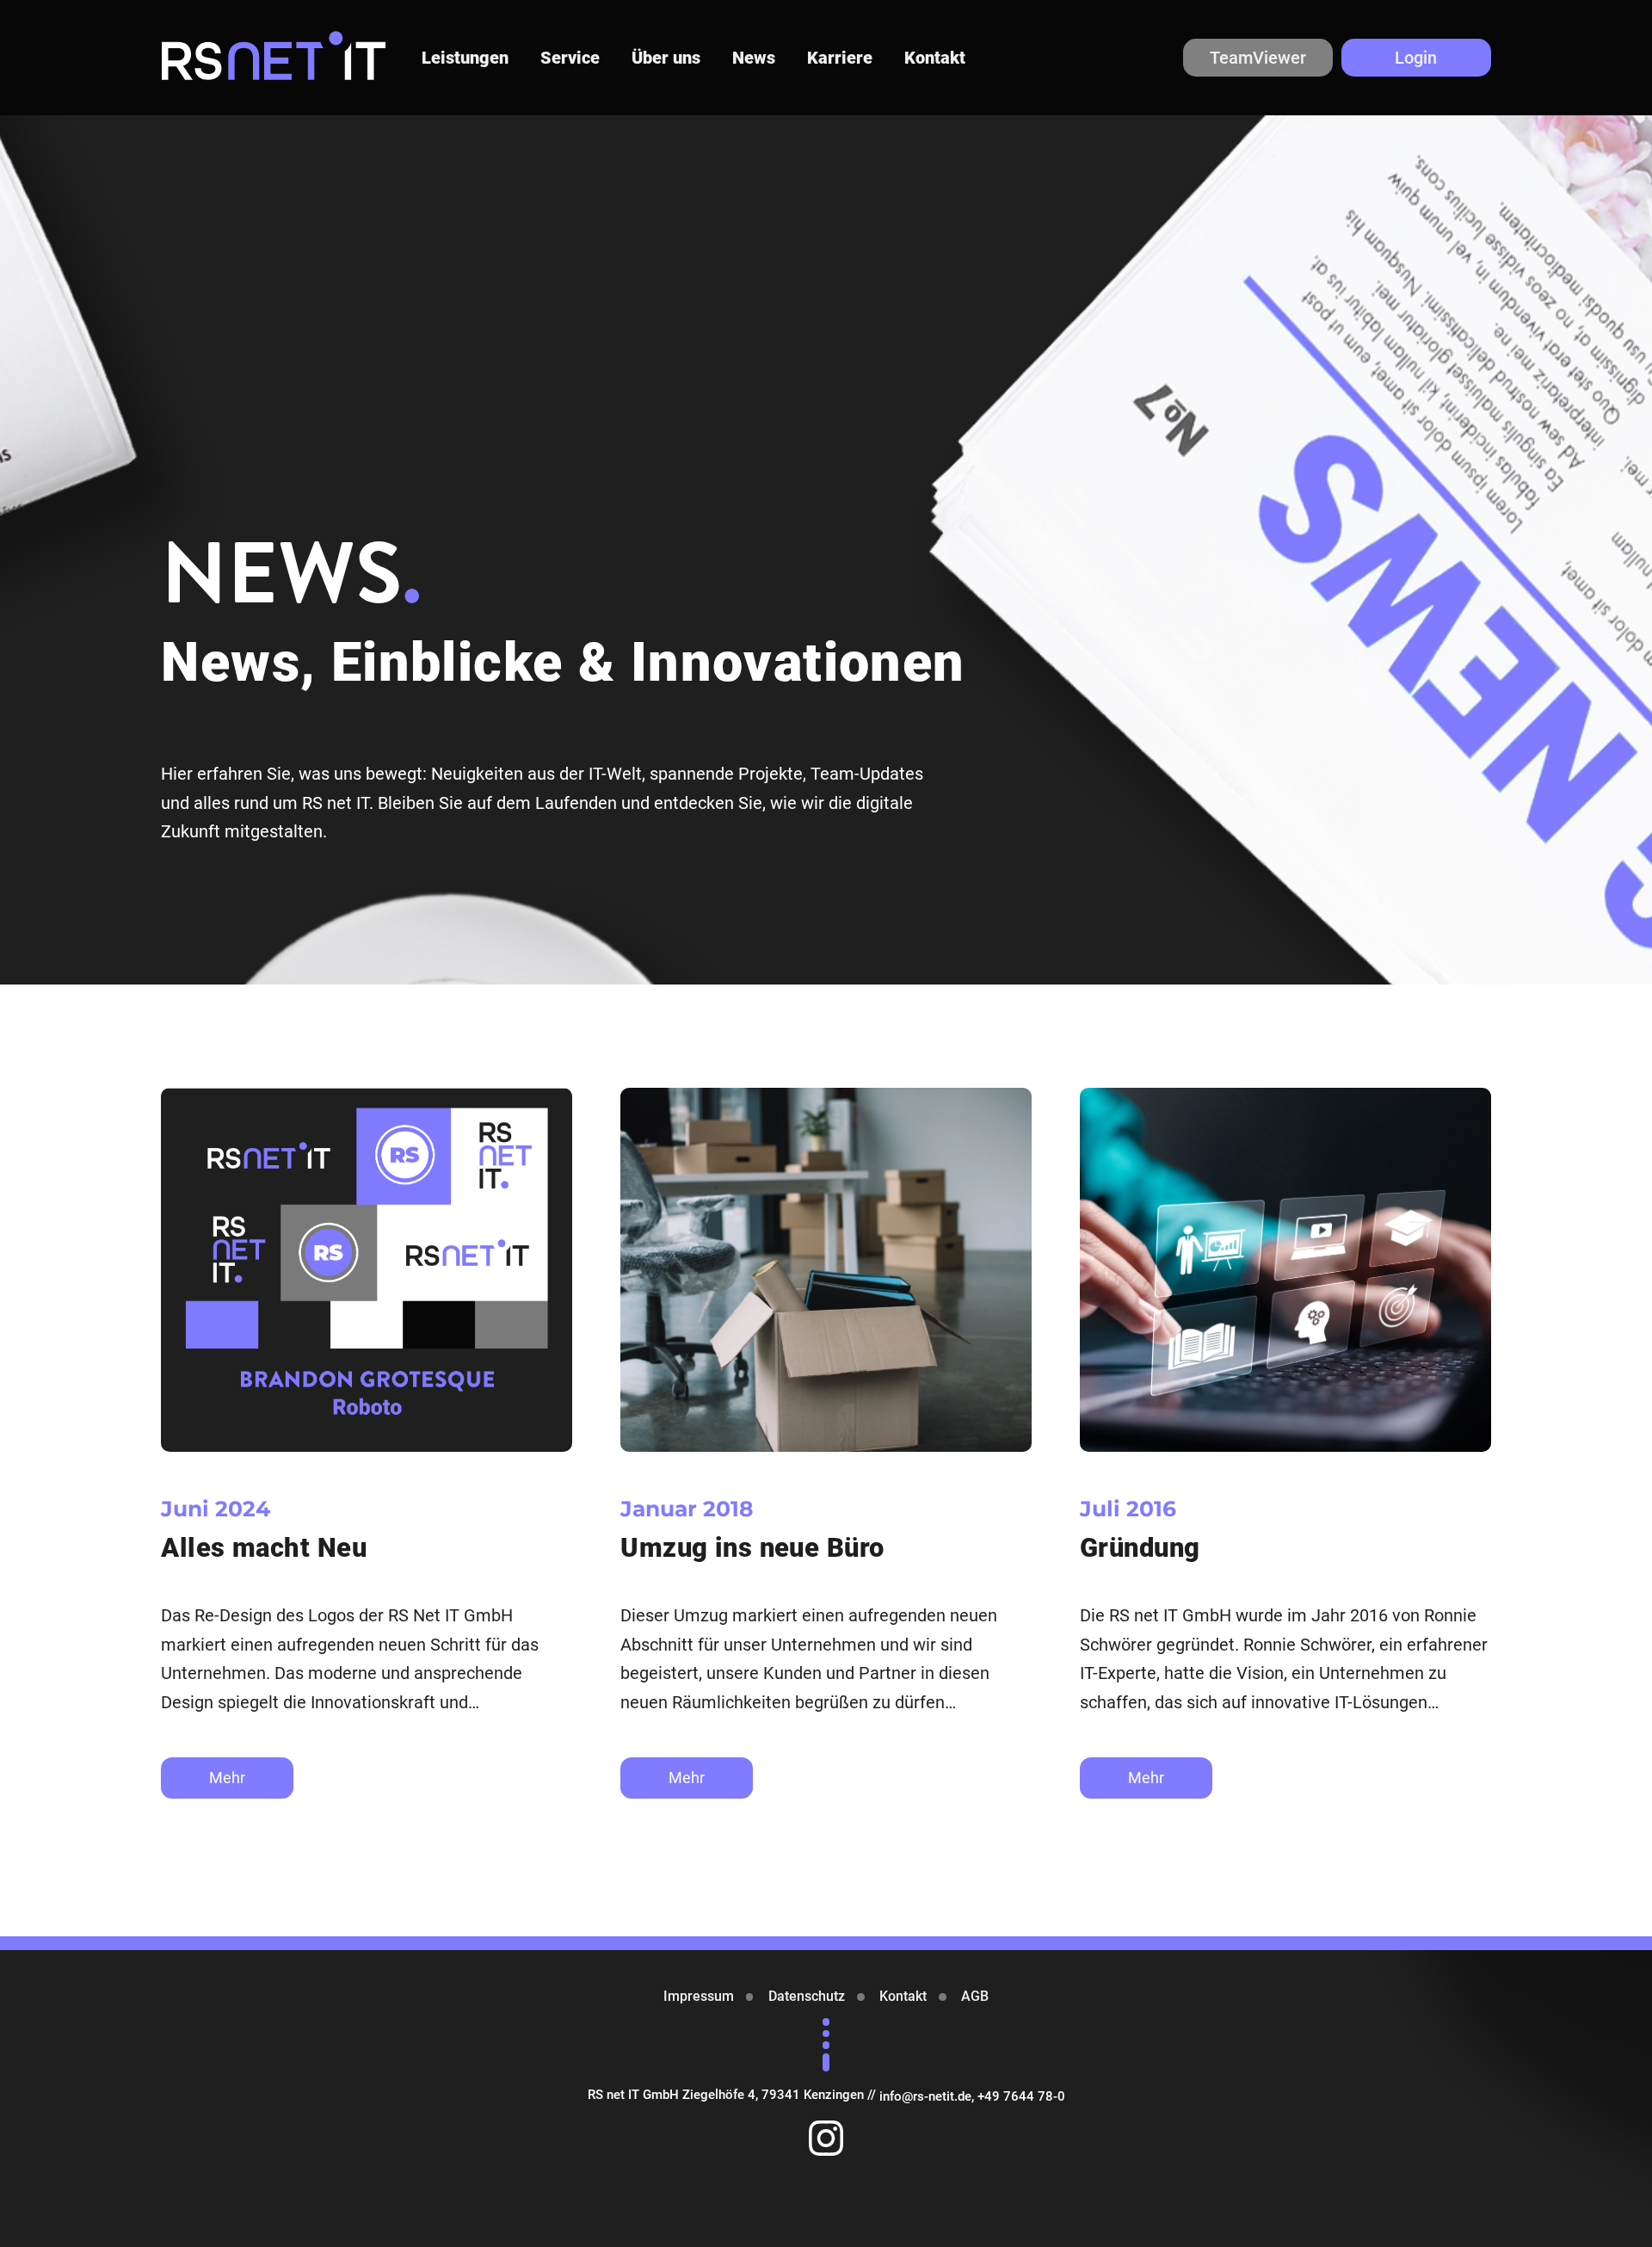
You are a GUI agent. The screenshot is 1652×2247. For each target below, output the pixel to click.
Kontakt (935, 58)
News (754, 58)
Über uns (666, 58)
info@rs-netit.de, (928, 2096)
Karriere (840, 58)
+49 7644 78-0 (1021, 2096)
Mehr (227, 1778)
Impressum (699, 1996)
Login (1416, 58)
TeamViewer (1258, 58)
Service (570, 58)
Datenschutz (807, 1996)
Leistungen (465, 58)
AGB (975, 1996)
